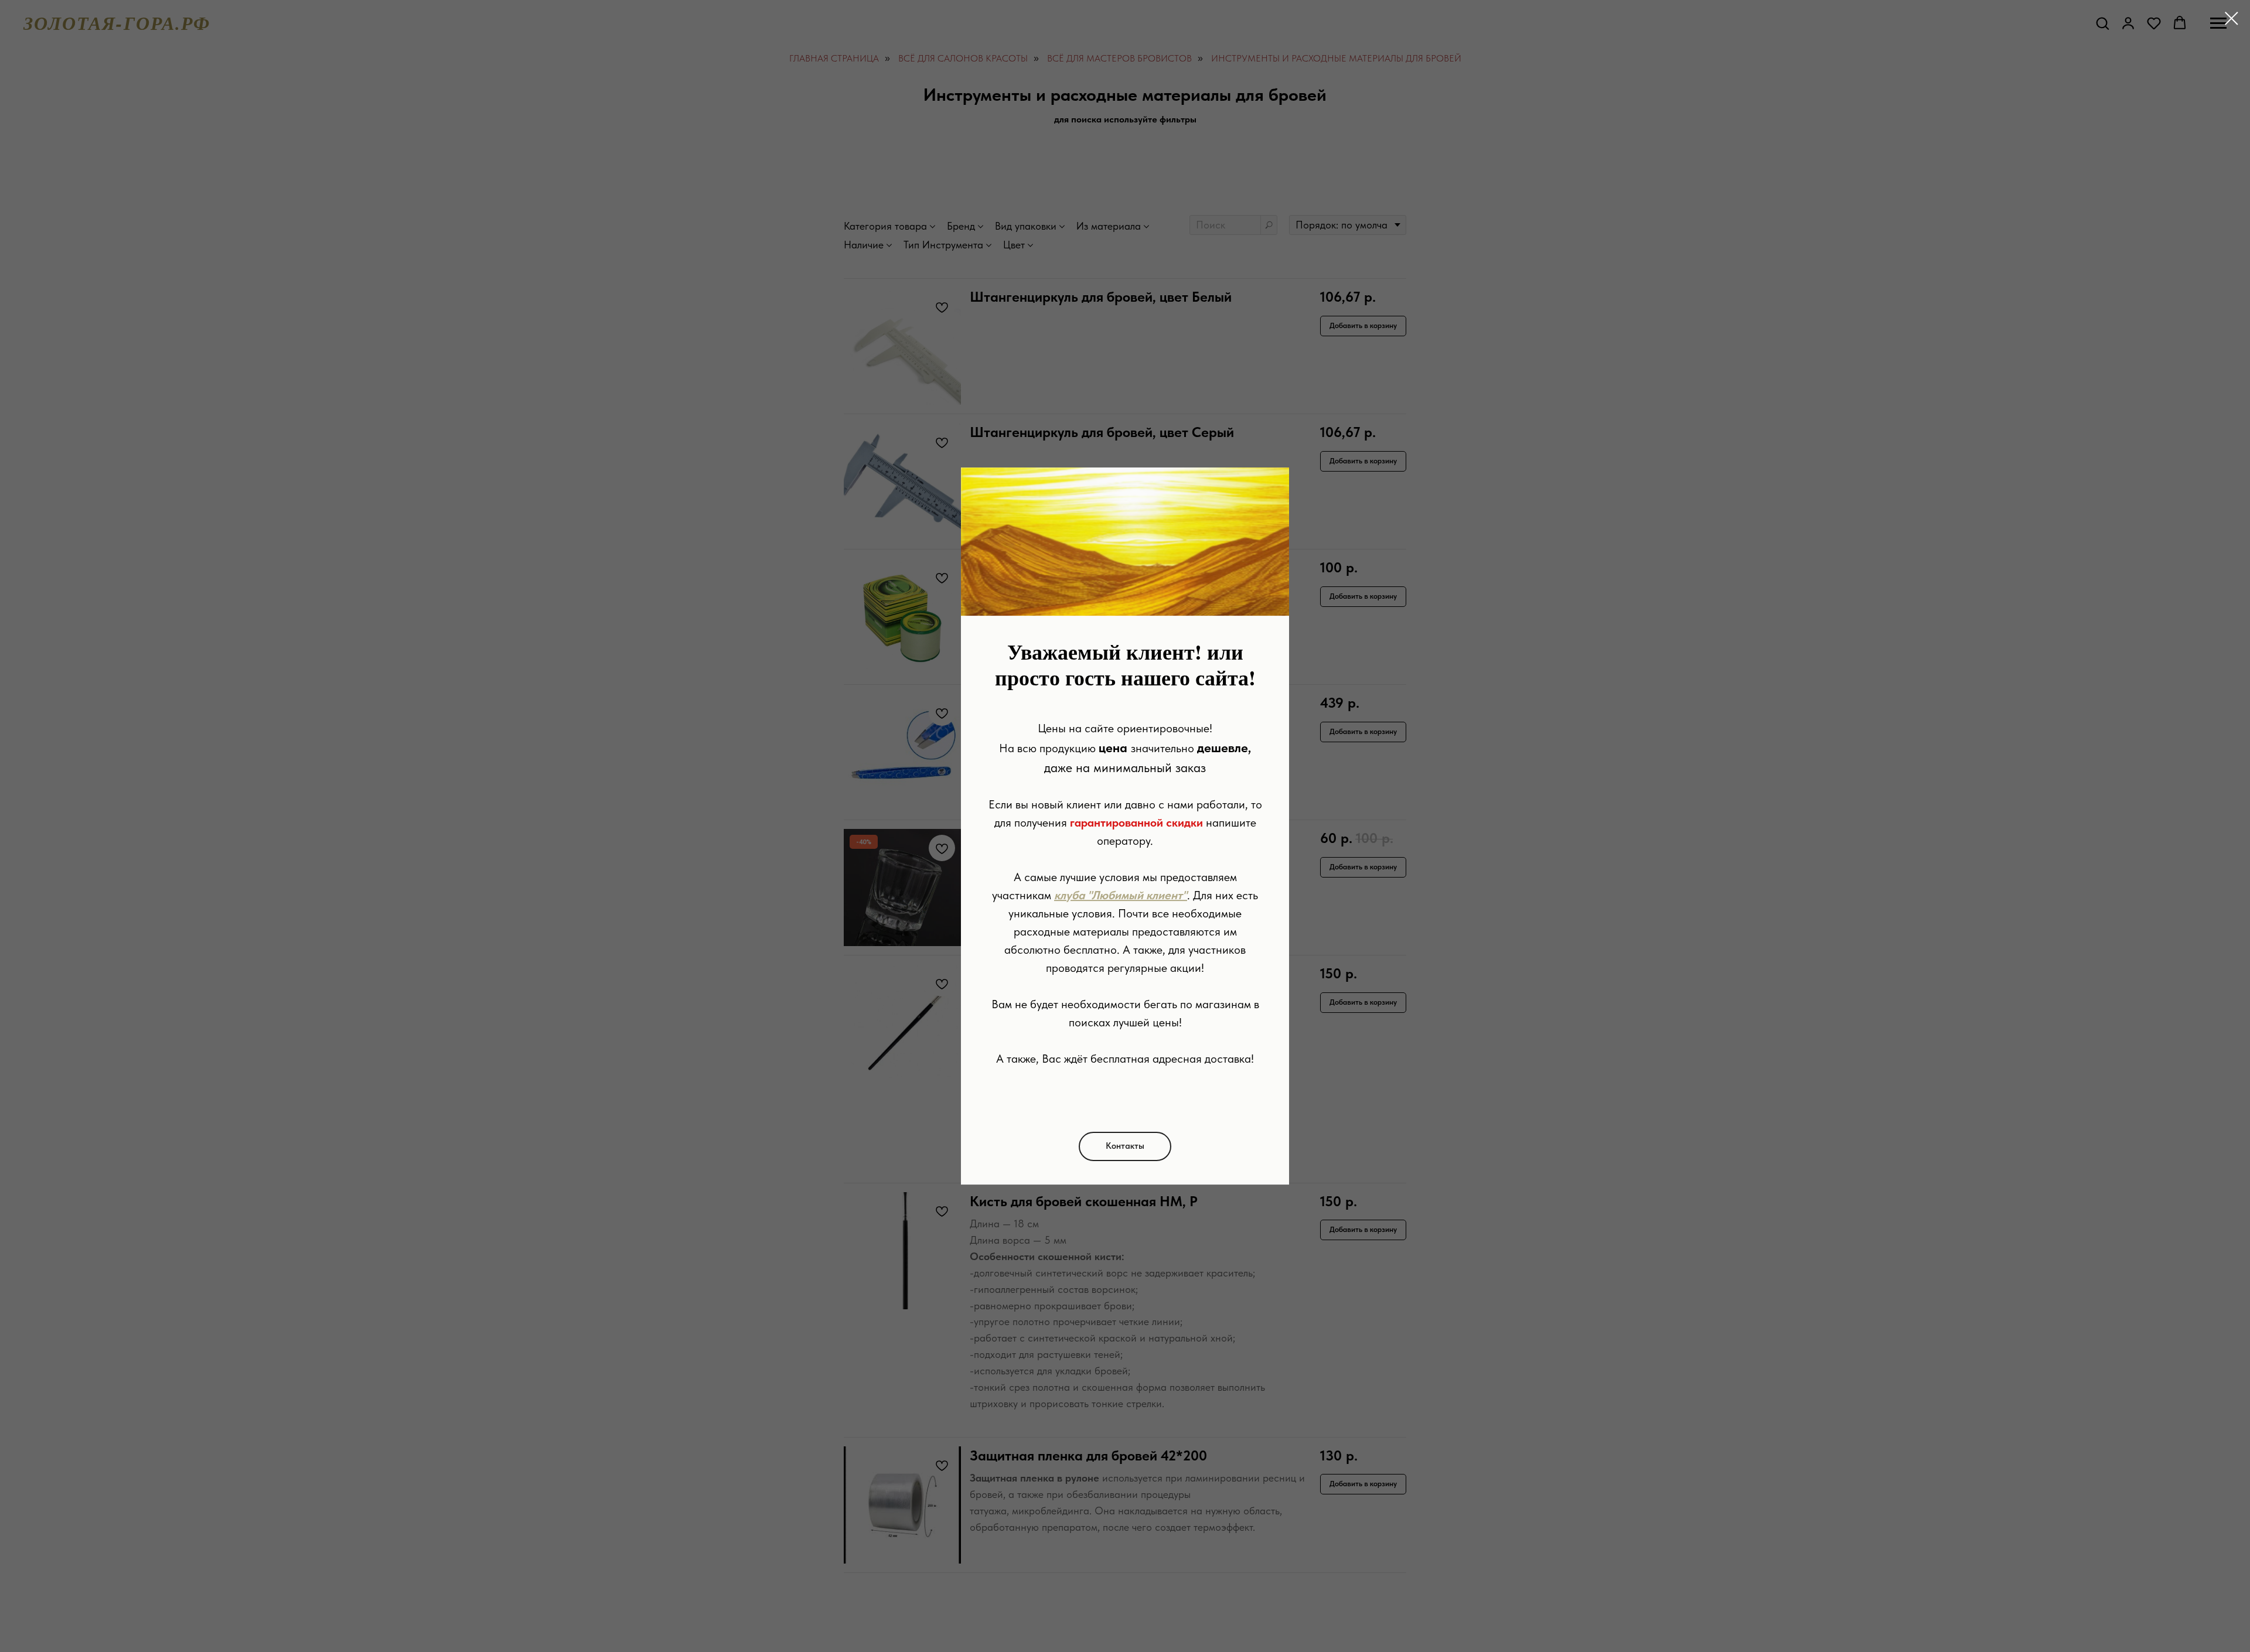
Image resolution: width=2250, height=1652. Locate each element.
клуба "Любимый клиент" (1121, 895)
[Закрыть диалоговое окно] (2232, 18)
